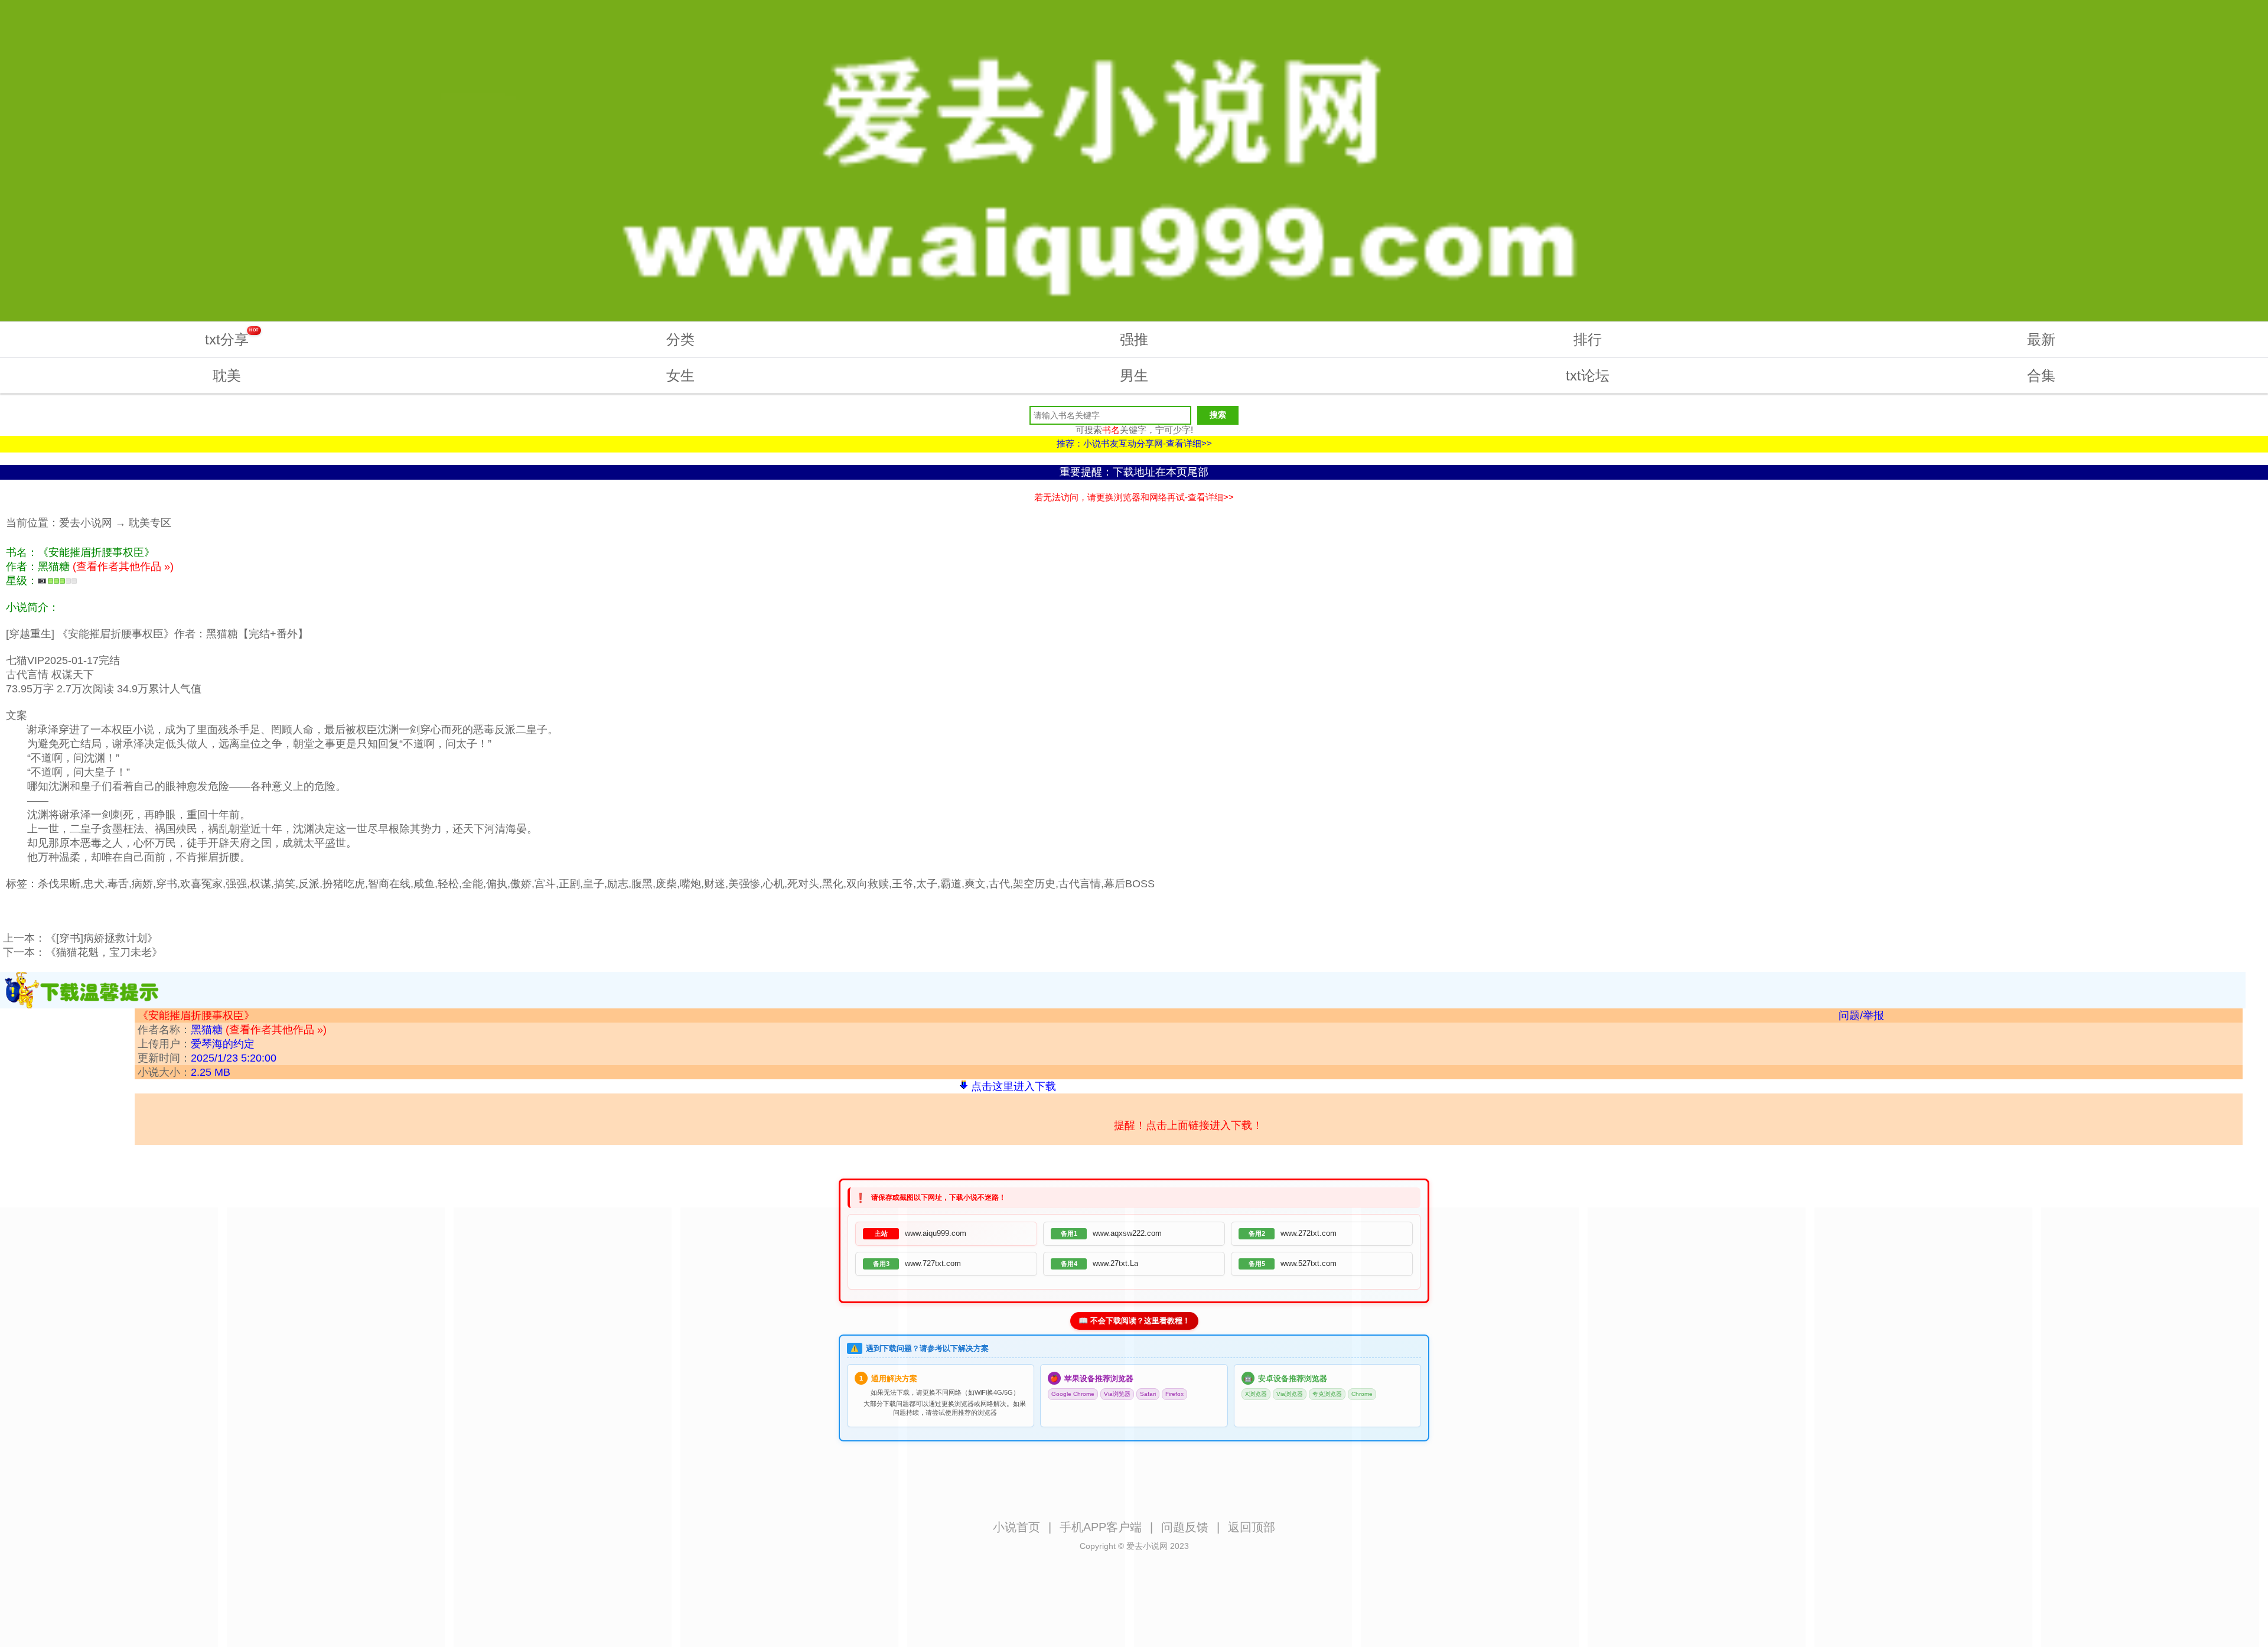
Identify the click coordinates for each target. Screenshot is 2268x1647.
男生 (1134, 375)
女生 (680, 375)
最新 (2041, 339)
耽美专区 (150, 523)
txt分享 (232, 338)
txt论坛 (1588, 375)
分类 (680, 339)
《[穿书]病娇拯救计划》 (102, 938)
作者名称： (232, 1030)
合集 (2041, 375)
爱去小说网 (86, 523)
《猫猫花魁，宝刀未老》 (104, 952)
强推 (1134, 339)
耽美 (227, 375)
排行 (1588, 339)
